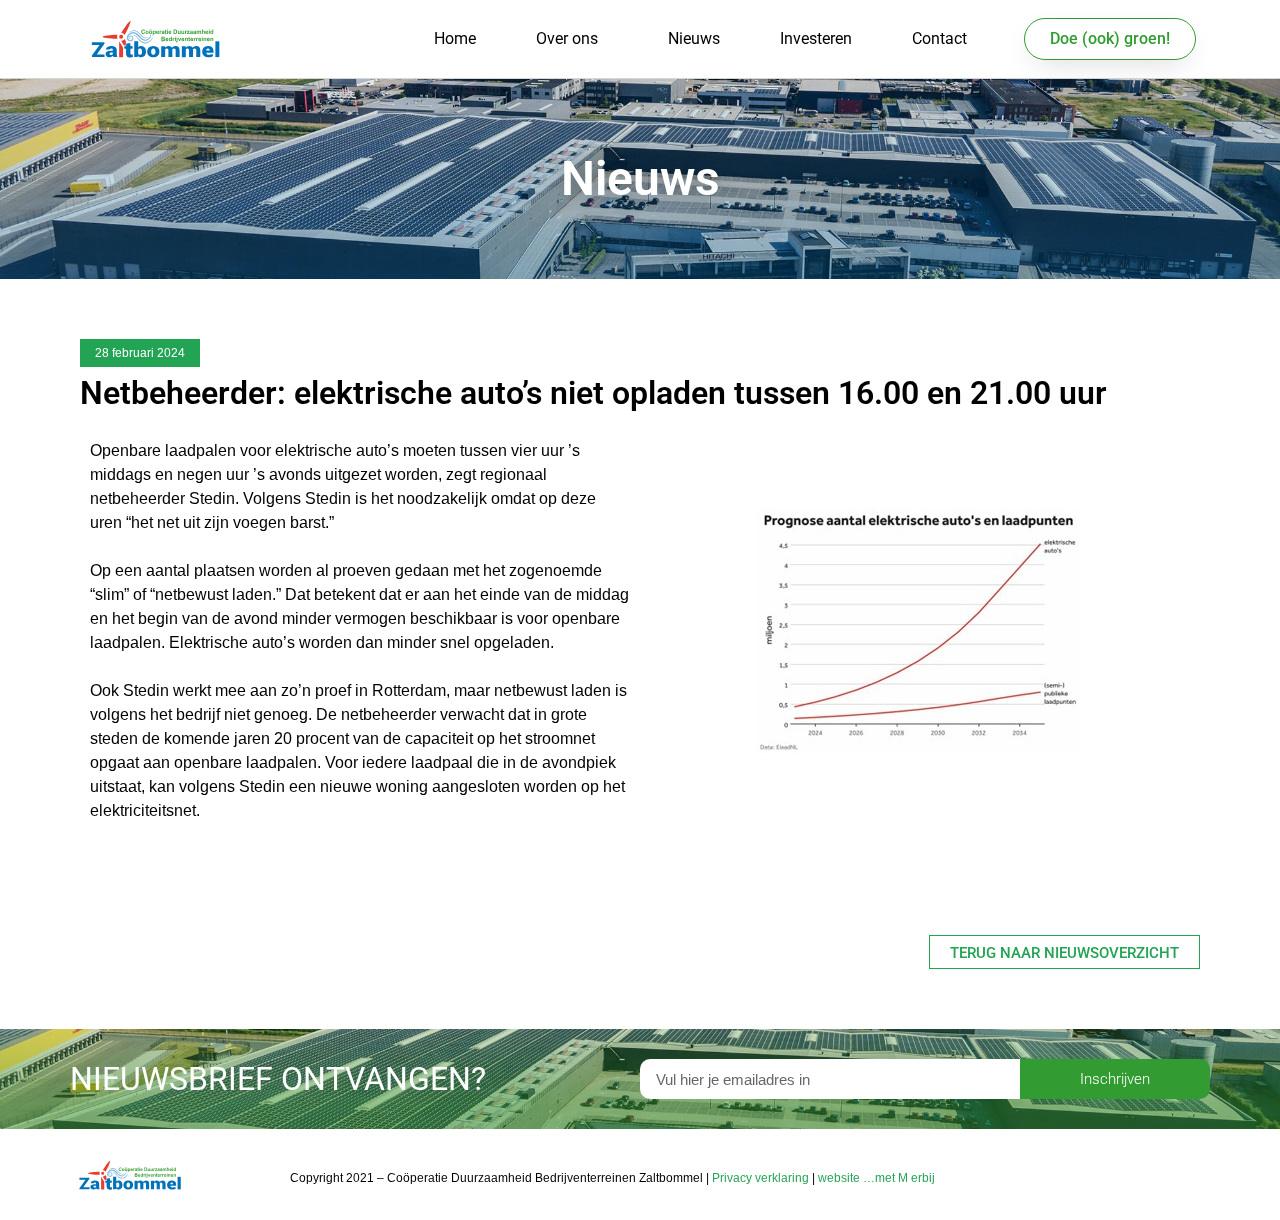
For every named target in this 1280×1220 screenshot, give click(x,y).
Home (455, 38)
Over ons (567, 38)
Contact (939, 38)
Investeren (816, 38)
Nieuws (694, 38)
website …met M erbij (876, 1178)
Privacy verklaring (760, 1178)
